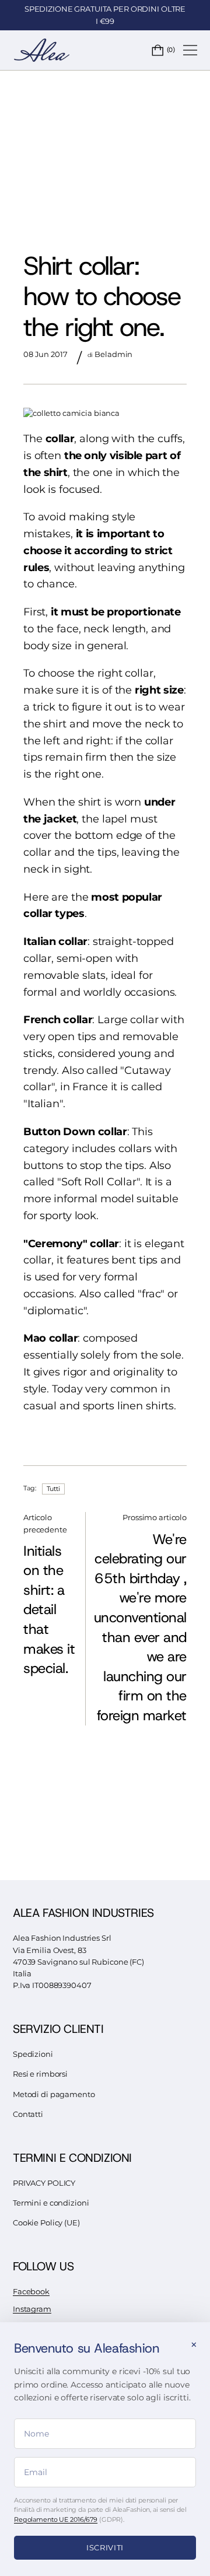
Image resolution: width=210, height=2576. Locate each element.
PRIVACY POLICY (44, 2183)
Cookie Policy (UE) (46, 2223)
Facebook (31, 2292)
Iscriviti (105, 2547)
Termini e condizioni (51, 2203)
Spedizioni (33, 2054)
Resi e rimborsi (40, 2074)
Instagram (32, 2309)
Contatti (28, 2114)
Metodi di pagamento (54, 2094)
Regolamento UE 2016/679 (56, 2519)
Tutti (53, 1489)
